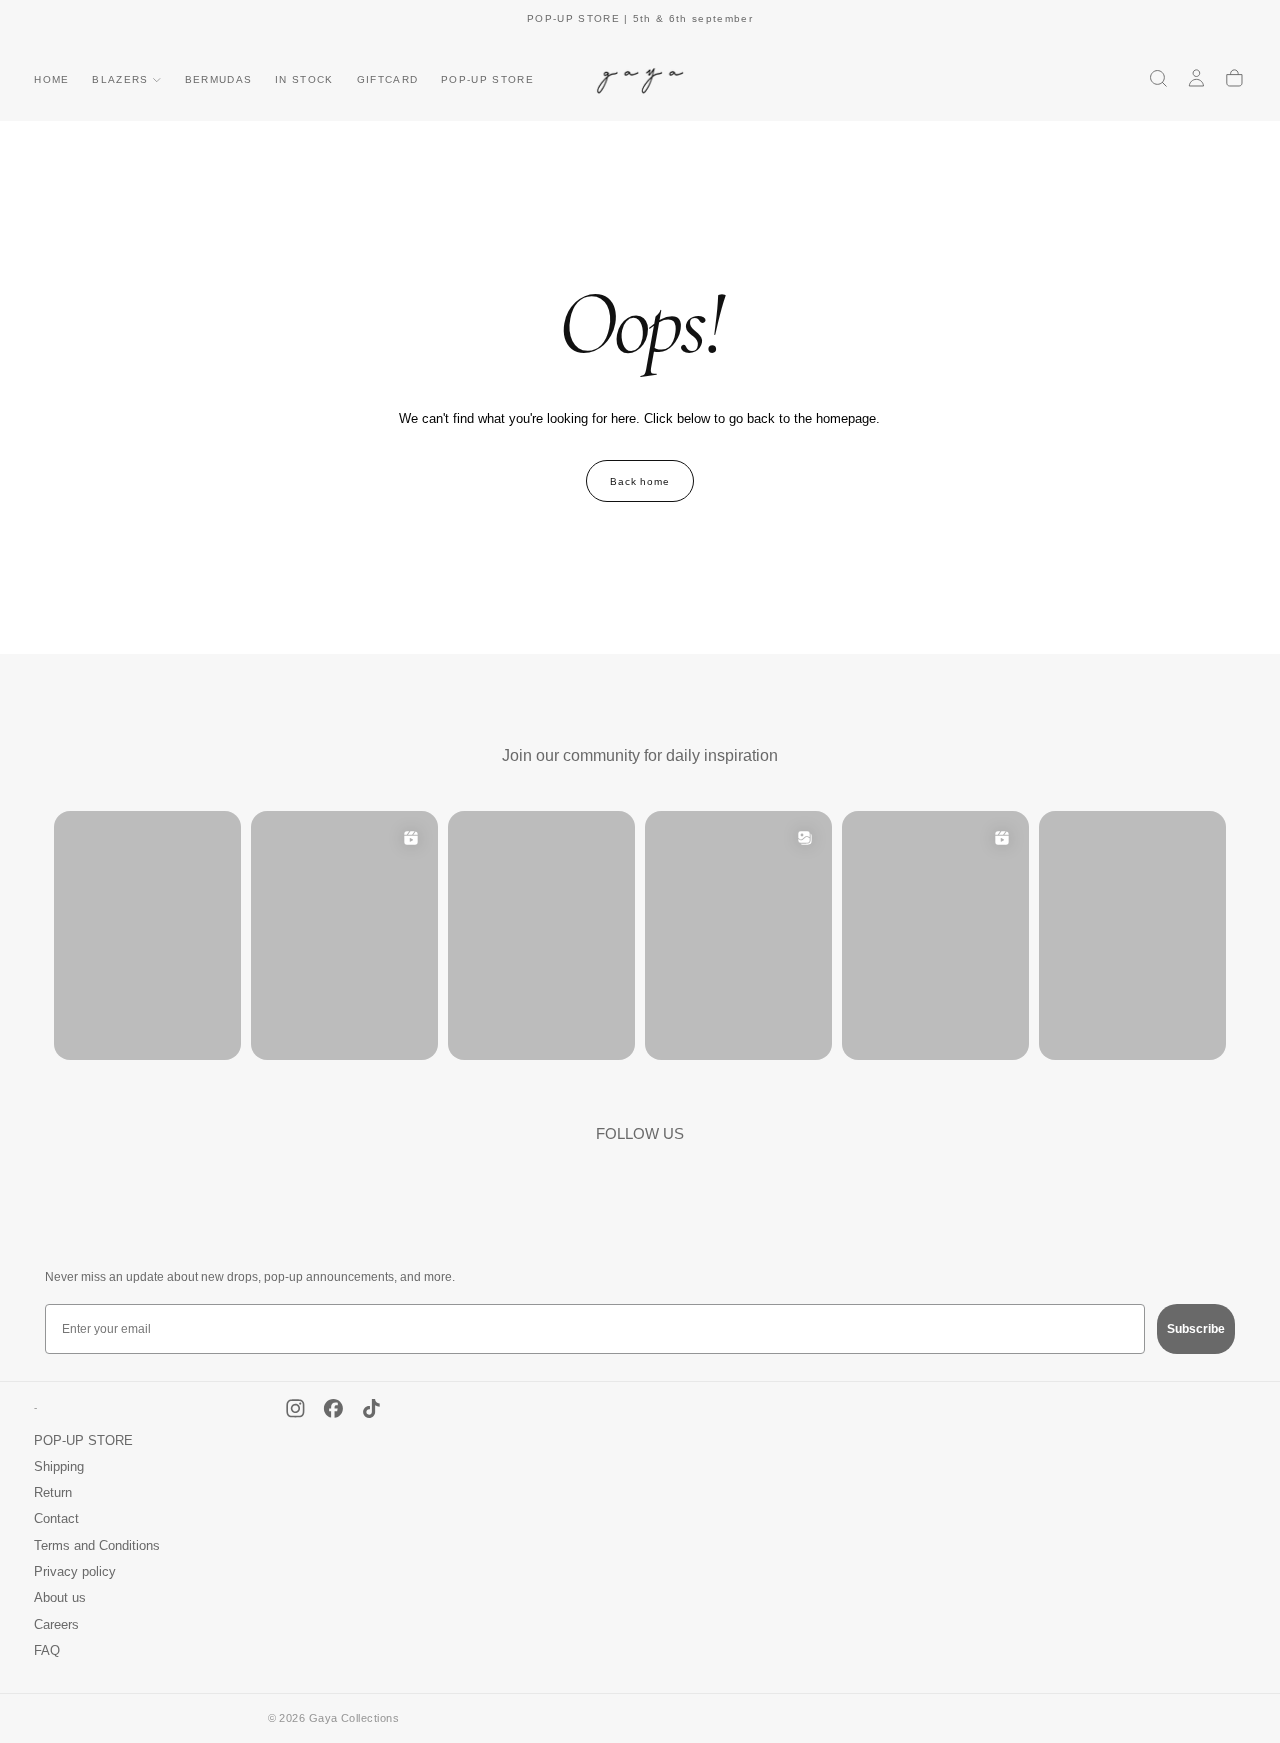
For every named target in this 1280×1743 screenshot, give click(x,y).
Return (53, 1493)
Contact (56, 1519)
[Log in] (1196, 78)
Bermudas (219, 79)
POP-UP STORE (487, 79)
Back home (640, 481)
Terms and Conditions (97, 1546)
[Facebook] (333, 1408)
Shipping (59, 1467)
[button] (1158, 78)
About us (60, 1598)
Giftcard (388, 79)
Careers (56, 1625)
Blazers (120, 79)
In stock (304, 79)
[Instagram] (295, 1408)
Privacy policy (75, 1572)
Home (51, 79)
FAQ (47, 1651)
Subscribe (1196, 1329)
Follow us (640, 1133)
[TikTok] (371, 1408)
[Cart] (1234, 78)
